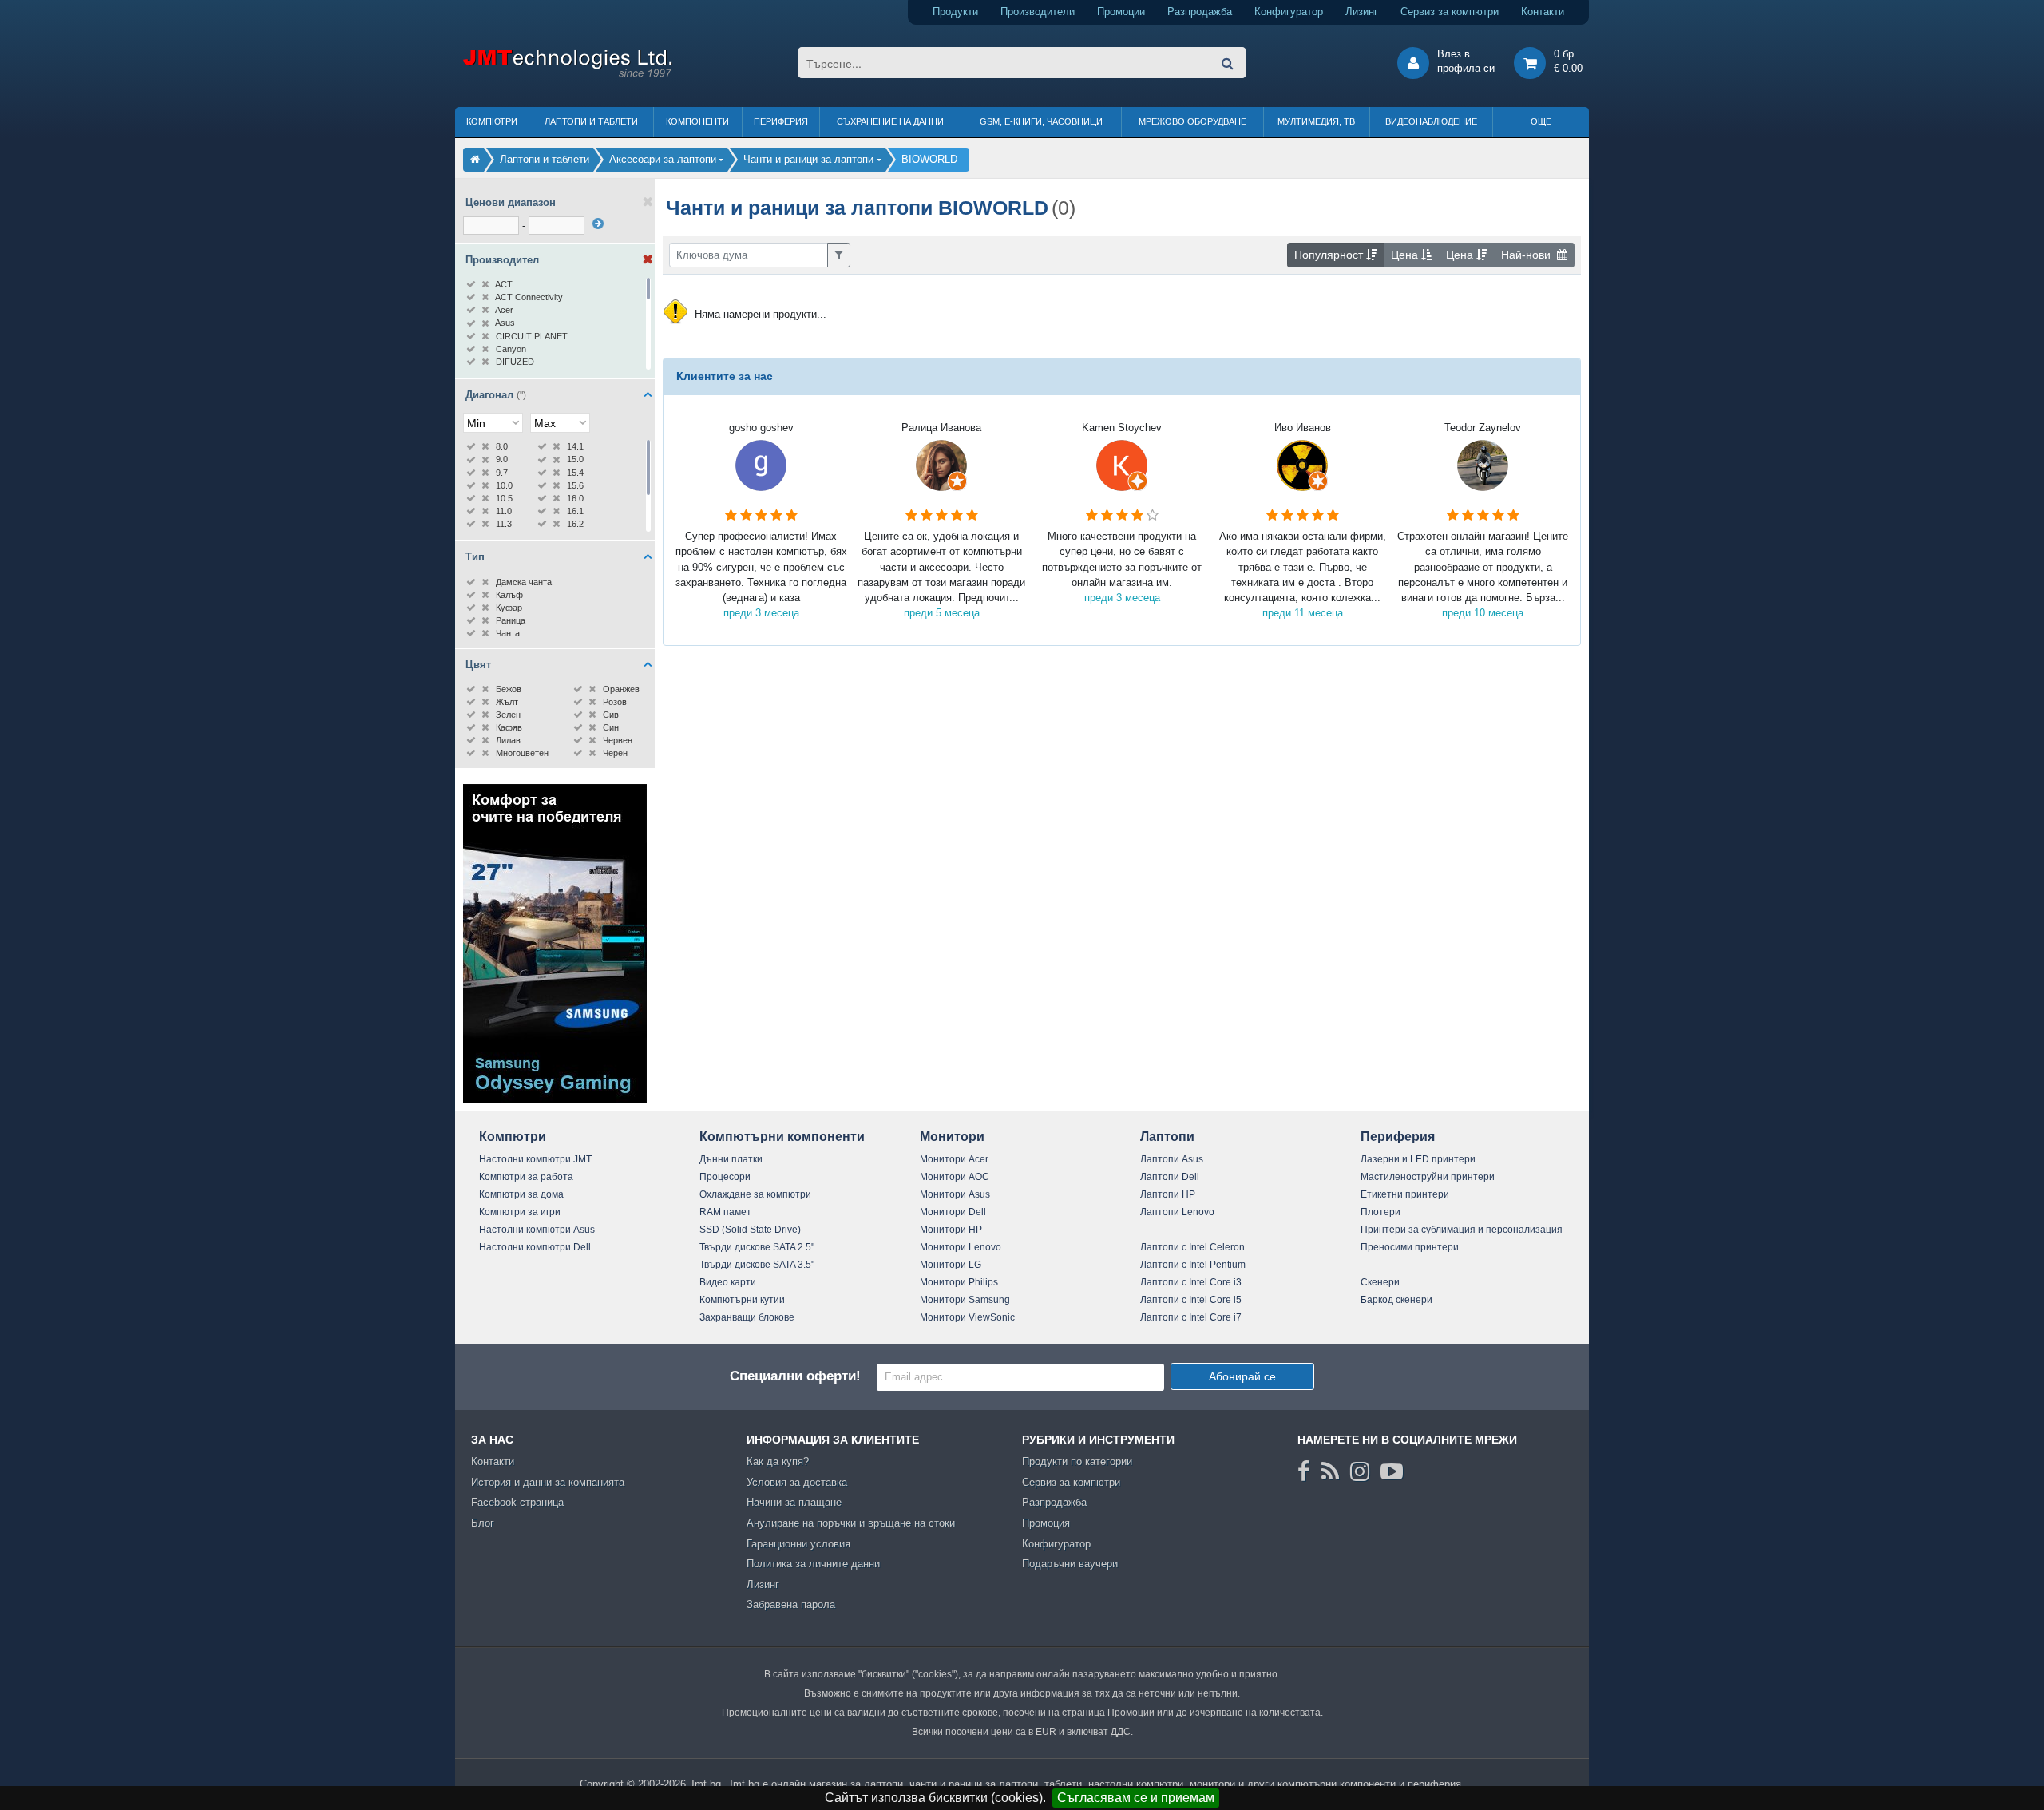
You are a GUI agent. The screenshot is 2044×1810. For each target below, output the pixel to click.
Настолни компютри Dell (535, 1247)
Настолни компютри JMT (535, 1159)
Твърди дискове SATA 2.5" (757, 1247)
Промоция (1046, 1523)
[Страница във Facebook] (1304, 1471)
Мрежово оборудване (1192, 121)
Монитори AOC (955, 1177)
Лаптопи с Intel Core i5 (1191, 1300)
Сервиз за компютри (1450, 12)
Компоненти (697, 121)
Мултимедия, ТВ (1316, 121)
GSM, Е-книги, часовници (1041, 121)
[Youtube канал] (1392, 1471)
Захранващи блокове (747, 1317)
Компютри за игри (520, 1212)
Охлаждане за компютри (755, 1194)
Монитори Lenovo (961, 1247)
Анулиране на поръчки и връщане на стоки (851, 1523)
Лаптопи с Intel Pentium (1193, 1265)
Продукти (955, 12)
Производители (1038, 12)
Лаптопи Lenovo (1177, 1212)
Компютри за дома (521, 1194)
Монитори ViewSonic (967, 1317)
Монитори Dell (953, 1212)
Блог (483, 1523)
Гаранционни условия (798, 1544)
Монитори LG (951, 1265)
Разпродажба (1200, 12)
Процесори (725, 1177)
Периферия (781, 121)
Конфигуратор (1289, 12)
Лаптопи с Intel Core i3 (1191, 1282)
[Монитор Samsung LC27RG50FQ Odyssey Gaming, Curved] (555, 1100)
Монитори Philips (959, 1282)
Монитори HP (951, 1230)
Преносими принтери (1410, 1247)
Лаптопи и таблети (591, 121)
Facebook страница (517, 1502)
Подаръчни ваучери (1070, 1564)
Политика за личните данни (813, 1564)
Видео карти (728, 1282)
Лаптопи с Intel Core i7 (1191, 1317)
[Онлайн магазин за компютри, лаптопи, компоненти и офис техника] (567, 75)
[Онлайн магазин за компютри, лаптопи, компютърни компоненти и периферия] (475, 159)
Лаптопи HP (1168, 1194)
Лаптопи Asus (1172, 1159)
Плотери (1380, 1212)
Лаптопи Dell (1170, 1177)
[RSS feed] (1330, 1471)
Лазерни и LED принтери (1418, 1159)
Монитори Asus (955, 1194)
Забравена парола (791, 1604)
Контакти (1543, 12)
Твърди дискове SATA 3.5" (757, 1265)
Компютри (492, 121)
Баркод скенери (1396, 1300)
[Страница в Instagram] (1360, 1471)
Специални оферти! (795, 1376)
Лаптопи (1167, 1137)
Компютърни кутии (742, 1300)
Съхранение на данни (890, 121)
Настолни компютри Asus (537, 1230)
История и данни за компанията (548, 1482)
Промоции (1121, 12)
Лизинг (1362, 12)
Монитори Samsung (965, 1300)
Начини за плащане (794, 1502)
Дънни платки (731, 1159)
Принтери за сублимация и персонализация (1462, 1230)
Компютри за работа (526, 1177)
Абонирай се (1242, 1376)
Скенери (1380, 1282)
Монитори (952, 1137)
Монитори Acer (954, 1159)
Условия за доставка (797, 1482)
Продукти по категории (1077, 1461)
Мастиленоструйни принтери (1428, 1177)
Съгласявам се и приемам (1136, 1798)
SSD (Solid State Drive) (750, 1230)
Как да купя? (778, 1461)
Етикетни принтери (1405, 1194)
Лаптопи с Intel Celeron (1192, 1247)
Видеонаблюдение (1431, 121)
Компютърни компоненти (782, 1137)
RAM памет (725, 1212)
